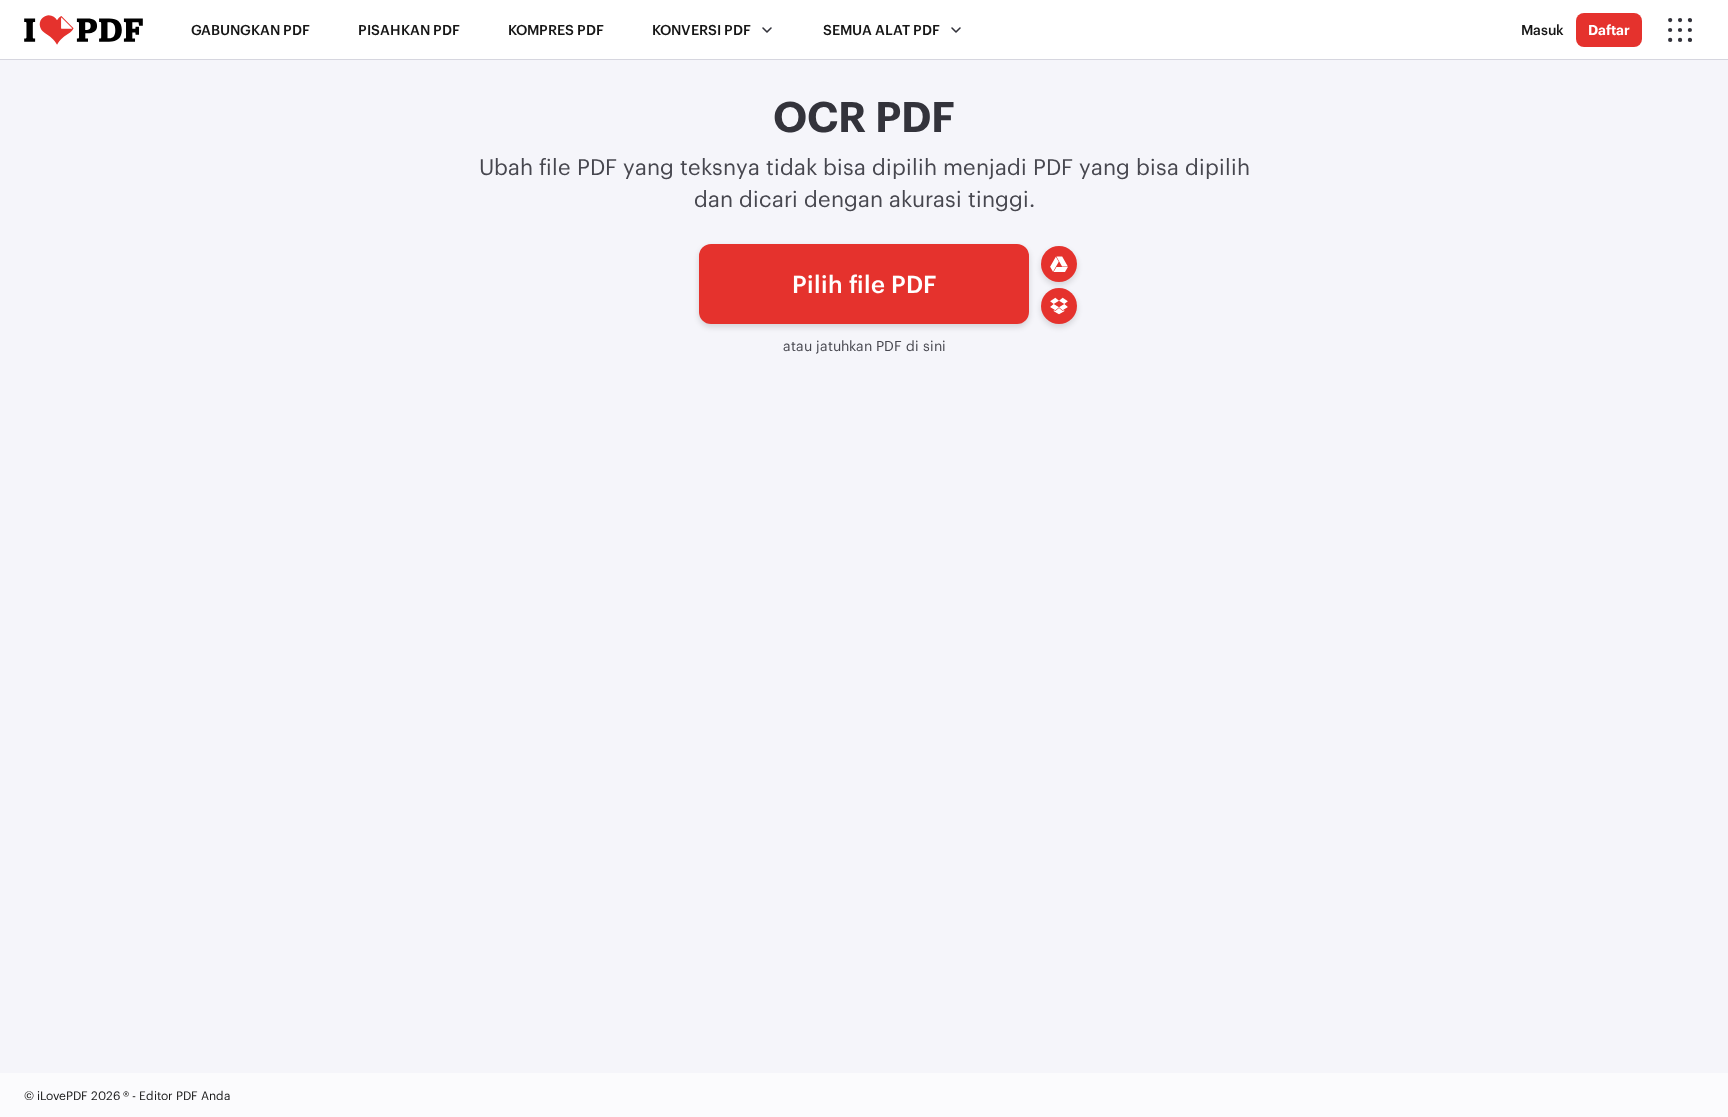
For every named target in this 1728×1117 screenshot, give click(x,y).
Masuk (1542, 29)
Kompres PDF (556, 29)
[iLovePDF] (83, 30)
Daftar (1609, 29)
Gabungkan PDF (250, 29)
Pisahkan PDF (409, 29)
